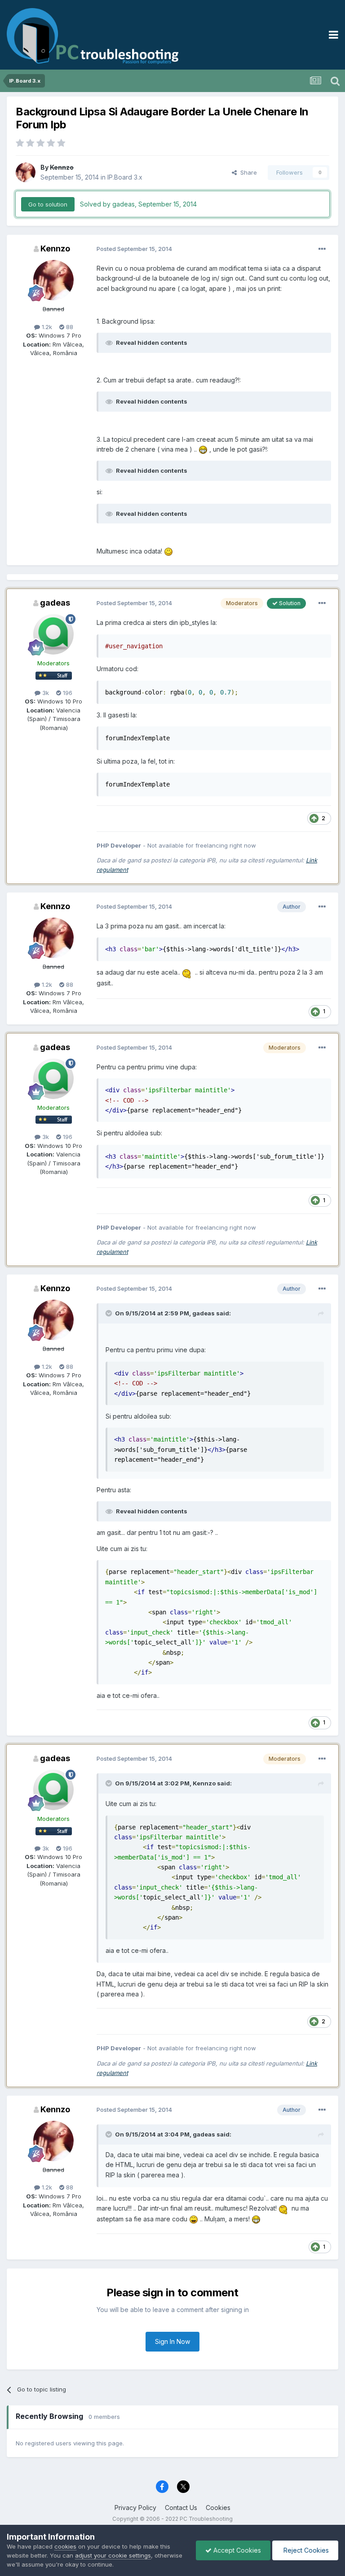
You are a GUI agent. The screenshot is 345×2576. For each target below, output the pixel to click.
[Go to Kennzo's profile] (26, 172)
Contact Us (181, 2508)
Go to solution (48, 204)
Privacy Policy (135, 2508)
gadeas (55, 603)
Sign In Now (172, 2341)
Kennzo (55, 248)
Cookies (218, 2508)
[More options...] (322, 249)
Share (247, 172)
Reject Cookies (305, 2550)
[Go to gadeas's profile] (53, 634)
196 (67, 693)
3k (45, 693)
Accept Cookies (236, 2550)
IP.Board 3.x (125, 177)
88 (69, 327)
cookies (65, 2546)
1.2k (46, 327)
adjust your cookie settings (113, 2555)
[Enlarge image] (203, 449)
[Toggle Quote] (110, 1313)
